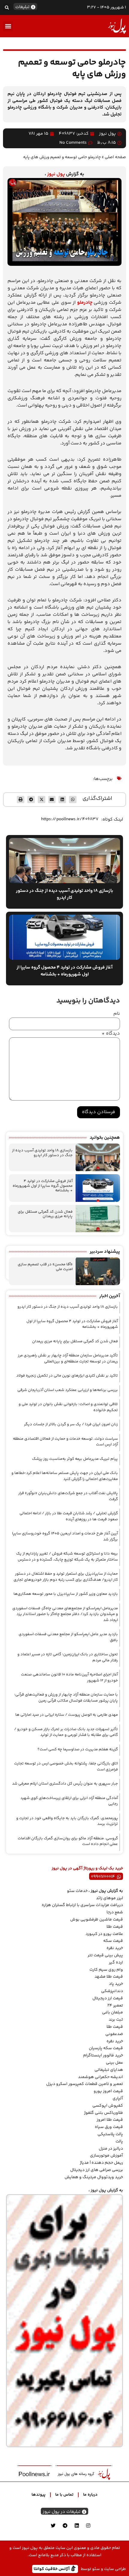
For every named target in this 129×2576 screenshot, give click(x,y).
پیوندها (39, 2495)
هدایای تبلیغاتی (109, 2070)
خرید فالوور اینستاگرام (103, 2056)
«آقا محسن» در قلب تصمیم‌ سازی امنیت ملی (45, 1267)
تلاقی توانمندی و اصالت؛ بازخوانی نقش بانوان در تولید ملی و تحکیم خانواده (68, 1407)
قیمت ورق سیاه (109, 2127)
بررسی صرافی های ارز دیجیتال (97, 2170)
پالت (119, 2142)
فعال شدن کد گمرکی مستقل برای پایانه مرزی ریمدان (45, 1214)
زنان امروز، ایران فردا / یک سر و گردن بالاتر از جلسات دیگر (71, 1424)
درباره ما (90, 2495)
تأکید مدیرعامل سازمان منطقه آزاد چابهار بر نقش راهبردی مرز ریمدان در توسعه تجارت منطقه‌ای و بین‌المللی (68, 1359)
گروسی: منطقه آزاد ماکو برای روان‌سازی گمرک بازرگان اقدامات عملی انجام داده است (68, 1841)
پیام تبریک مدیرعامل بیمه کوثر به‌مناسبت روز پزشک (75, 1459)
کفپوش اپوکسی (108, 2106)
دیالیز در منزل (111, 2149)
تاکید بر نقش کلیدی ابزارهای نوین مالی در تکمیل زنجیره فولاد (67, 1376)
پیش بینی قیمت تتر (105, 1955)
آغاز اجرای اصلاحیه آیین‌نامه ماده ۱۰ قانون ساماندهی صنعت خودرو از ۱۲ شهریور (69, 1678)
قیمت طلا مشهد (109, 1977)
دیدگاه (111, 1034)
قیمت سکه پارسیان (106, 2048)
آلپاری (118, 2099)
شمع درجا (115, 1912)
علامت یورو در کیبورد (104, 1934)
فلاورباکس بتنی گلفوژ (103, 2113)
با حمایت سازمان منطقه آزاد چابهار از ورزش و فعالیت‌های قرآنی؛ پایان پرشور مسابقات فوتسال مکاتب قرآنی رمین (66, 1698)
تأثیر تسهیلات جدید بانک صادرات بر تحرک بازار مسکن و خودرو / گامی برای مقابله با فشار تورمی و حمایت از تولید (66, 1732)
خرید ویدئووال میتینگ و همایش (94, 2177)
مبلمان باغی (112, 2013)
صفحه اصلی (115, 157)
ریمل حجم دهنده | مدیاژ (101, 2163)
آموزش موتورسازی (106, 2156)
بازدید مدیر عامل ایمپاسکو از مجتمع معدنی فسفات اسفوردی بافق (68, 1637)
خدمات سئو (77, 1891)
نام (117, 1014)
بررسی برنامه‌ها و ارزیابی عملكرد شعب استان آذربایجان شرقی (68, 1390)
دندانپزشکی (112, 1991)
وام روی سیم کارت (106, 1970)
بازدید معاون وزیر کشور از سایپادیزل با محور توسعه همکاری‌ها (66, 1594)
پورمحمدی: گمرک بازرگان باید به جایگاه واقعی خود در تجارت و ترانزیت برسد (67, 1821)
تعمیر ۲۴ (115, 2006)
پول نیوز (56, 174)
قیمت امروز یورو (108, 2091)
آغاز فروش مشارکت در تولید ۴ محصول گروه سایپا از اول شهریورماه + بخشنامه (43, 1186)
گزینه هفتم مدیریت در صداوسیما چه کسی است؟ (78, 1749)
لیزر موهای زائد (109, 1898)
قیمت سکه (113, 1941)
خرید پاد (116, 1984)
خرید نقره (115, 1948)
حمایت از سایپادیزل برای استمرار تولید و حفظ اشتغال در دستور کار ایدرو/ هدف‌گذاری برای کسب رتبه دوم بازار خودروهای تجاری (66, 1577)
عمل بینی (114, 2063)
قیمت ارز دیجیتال (108, 1998)
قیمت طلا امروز (110, 2120)
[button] (7, 7)
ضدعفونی (114, 2034)
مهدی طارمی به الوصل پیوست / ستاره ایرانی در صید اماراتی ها (67, 1715)
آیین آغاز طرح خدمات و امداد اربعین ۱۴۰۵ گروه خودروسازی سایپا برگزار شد (65, 1537)
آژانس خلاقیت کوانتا (52, 2569)
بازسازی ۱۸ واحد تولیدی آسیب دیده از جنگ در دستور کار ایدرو (42, 1153)
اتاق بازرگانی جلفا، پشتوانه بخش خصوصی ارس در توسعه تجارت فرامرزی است (66, 1767)
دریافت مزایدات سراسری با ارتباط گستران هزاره (82, 1905)
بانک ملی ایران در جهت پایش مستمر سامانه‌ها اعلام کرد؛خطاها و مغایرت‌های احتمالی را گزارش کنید (65, 1476)
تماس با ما (64, 2495)
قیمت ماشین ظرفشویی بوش (97, 1920)
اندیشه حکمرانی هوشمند (100, 2077)
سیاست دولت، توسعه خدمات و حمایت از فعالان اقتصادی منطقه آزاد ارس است (65, 1442)
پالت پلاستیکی (110, 2134)
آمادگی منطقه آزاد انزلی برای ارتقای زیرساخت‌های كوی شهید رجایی (69, 1801)
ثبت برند (116, 2020)
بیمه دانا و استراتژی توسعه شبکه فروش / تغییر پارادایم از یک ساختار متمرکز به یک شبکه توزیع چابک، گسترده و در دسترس (67, 1557)
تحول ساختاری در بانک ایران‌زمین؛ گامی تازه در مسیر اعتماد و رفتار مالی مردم (68, 1657)
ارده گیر (116, 1963)
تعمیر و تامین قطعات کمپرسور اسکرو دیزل (85, 2084)
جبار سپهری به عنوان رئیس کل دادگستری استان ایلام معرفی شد (65, 1784)
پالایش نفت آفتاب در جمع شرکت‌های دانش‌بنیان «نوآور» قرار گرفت (68, 1496)
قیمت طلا (115, 1927)
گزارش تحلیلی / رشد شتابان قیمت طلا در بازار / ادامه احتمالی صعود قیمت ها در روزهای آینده (69, 1516)
